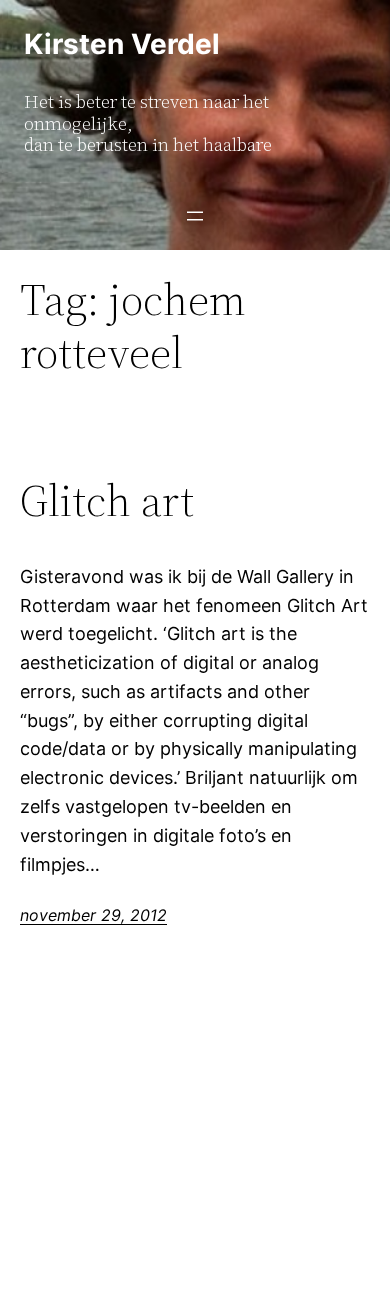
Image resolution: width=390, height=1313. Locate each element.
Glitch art (107, 501)
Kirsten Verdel (122, 44)
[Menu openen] (195, 216)
